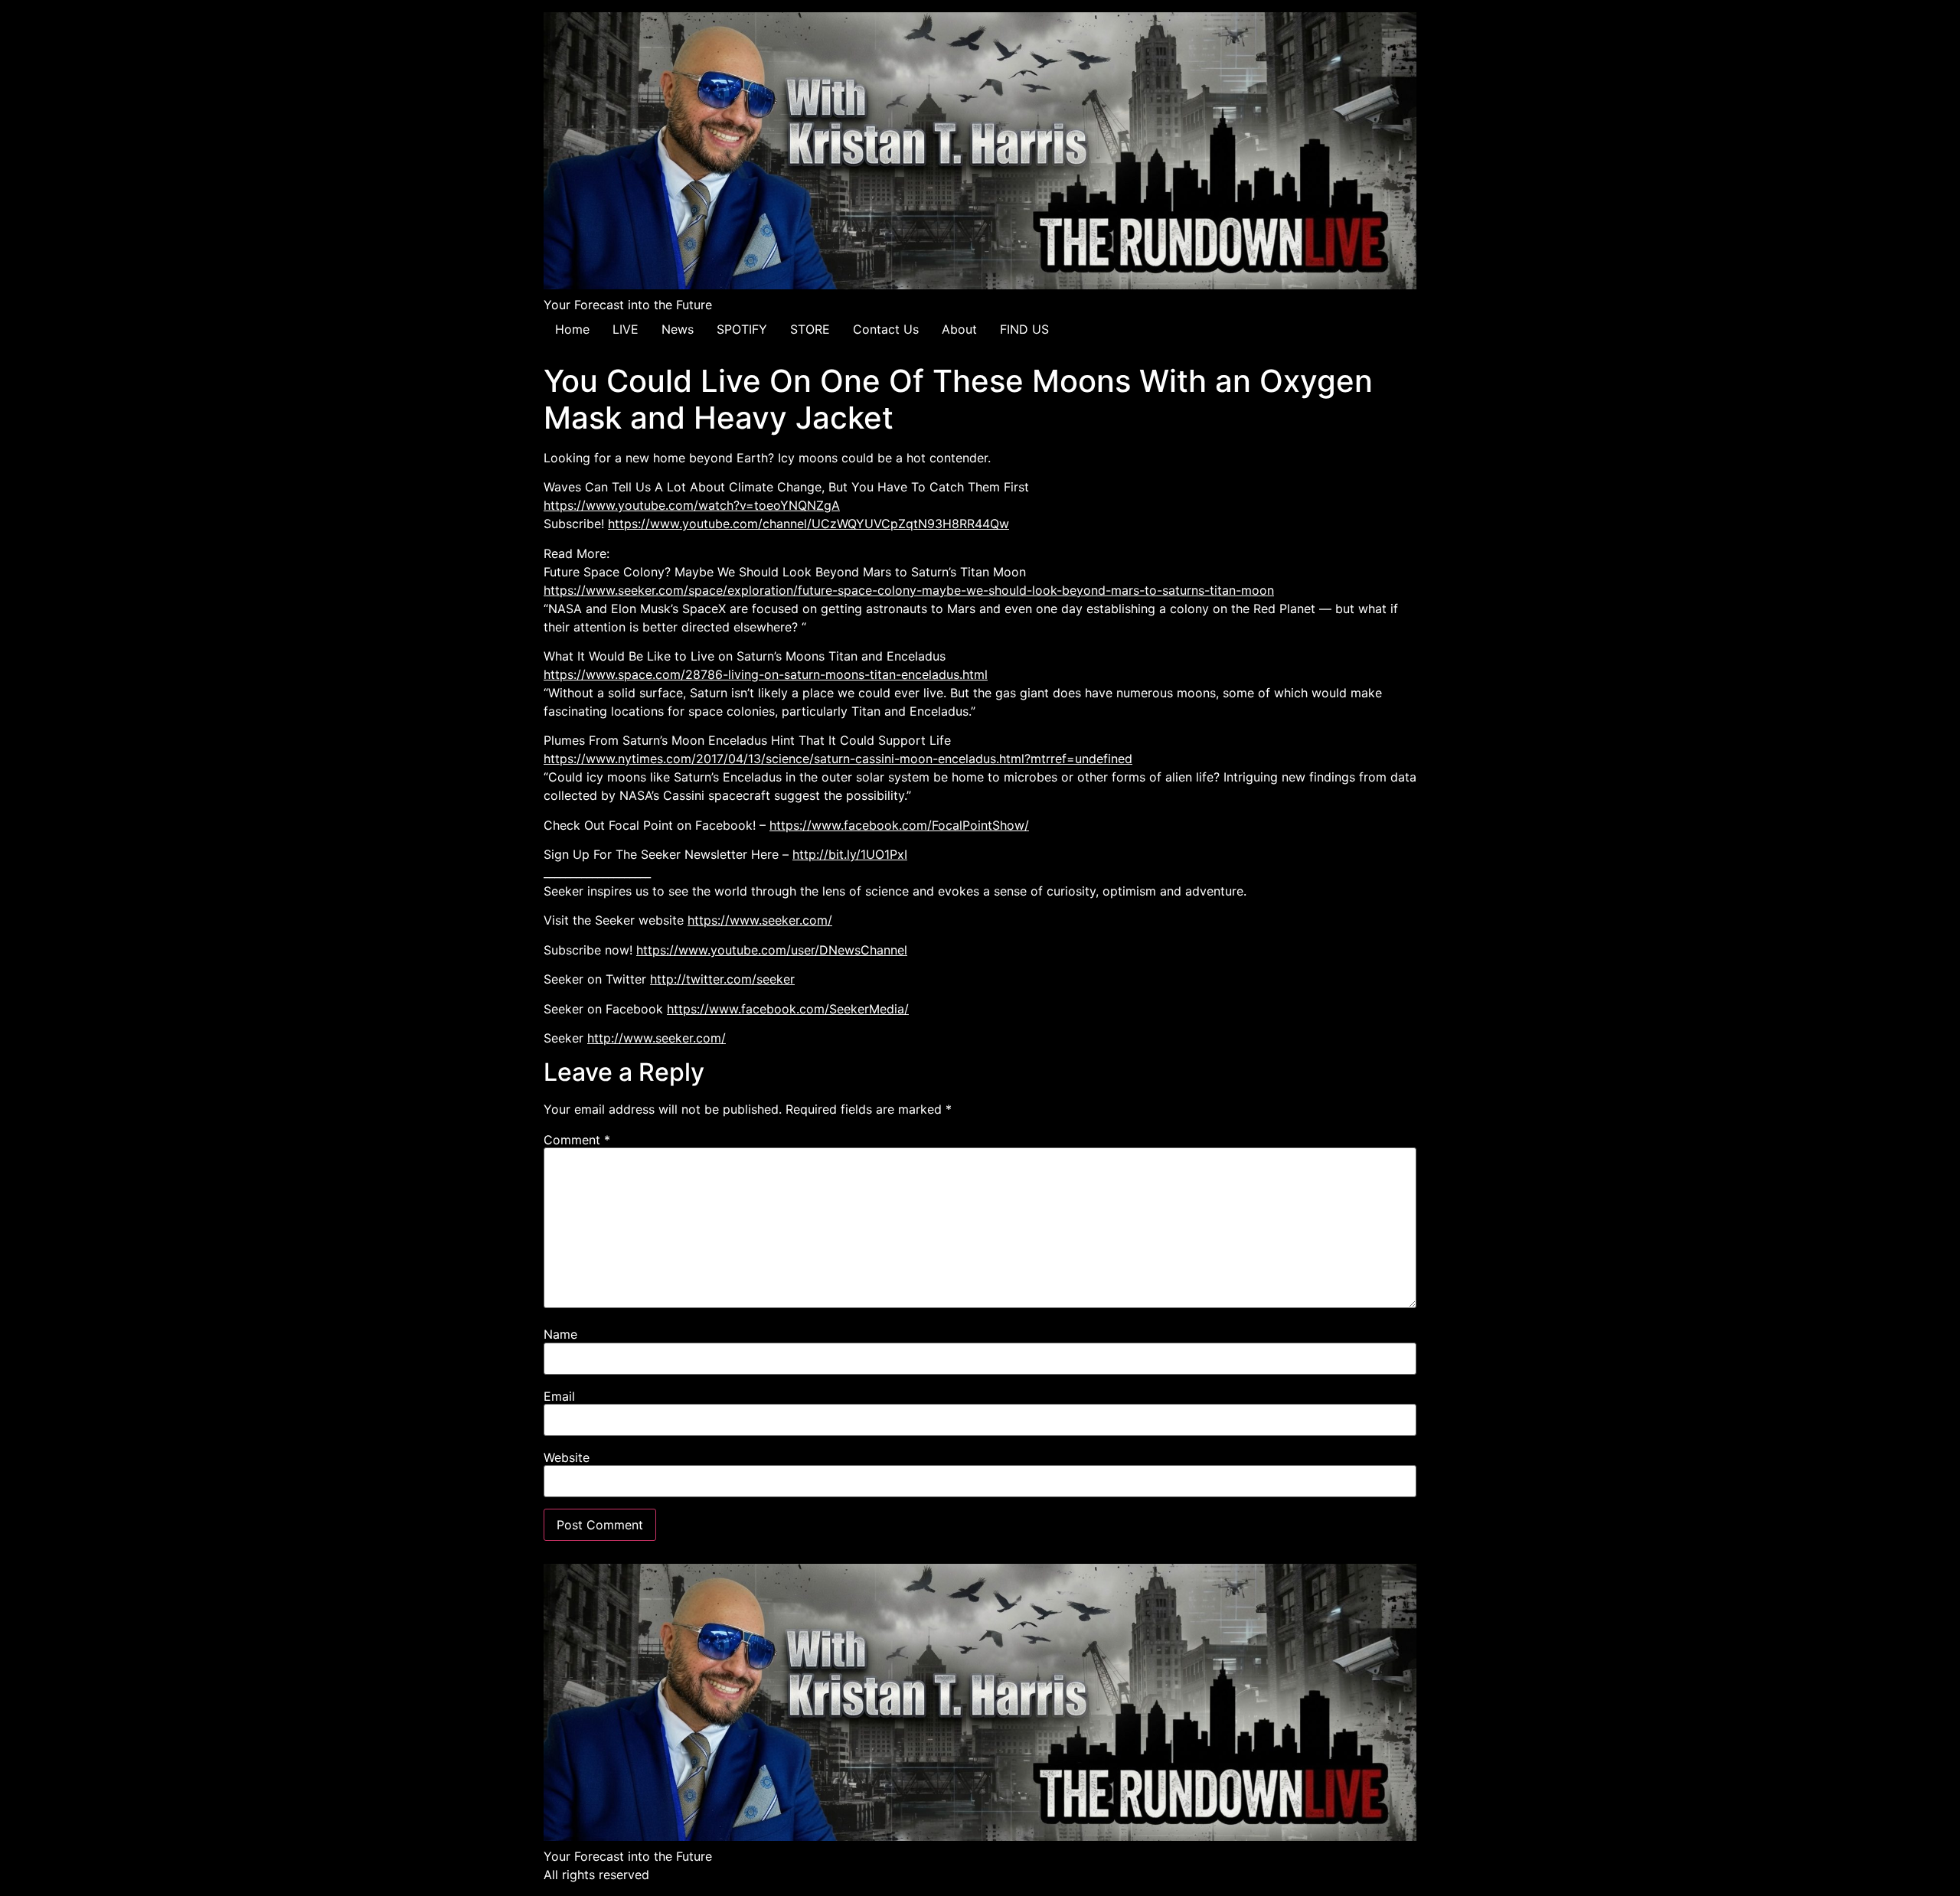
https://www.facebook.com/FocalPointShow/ (899, 825)
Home (572, 329)
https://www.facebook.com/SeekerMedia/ (788, 1009)
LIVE (626, 329)
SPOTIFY (742, 329)
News (678, 329)
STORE (810, 329)
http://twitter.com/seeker (722, 979)
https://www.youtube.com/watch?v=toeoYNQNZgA (692, 505)
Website (567, 1457)
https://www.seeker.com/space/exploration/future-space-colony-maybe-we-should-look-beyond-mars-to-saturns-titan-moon (909, 590)
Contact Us (886, 329)
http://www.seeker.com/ (657, 1038)
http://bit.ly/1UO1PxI (850, 854)
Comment (577, 1140)
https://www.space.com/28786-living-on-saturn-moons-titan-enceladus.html (766, 674)
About (959, 329)
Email (559, 1396)
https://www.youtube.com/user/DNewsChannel (772, 950)
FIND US (1024, 329)
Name (560, 1334)
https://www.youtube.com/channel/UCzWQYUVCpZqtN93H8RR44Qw (808, 524)
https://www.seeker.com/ (760, 920)
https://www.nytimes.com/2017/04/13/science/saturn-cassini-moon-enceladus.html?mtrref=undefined (838, 759)
